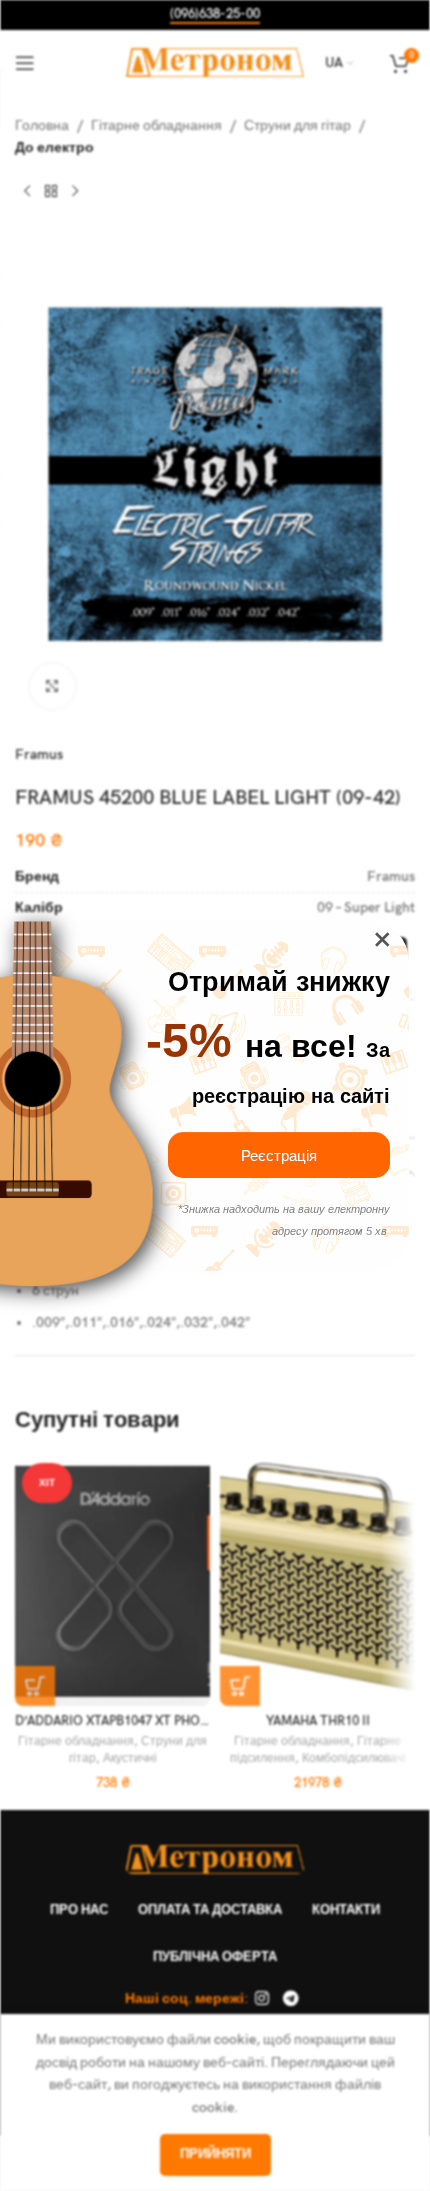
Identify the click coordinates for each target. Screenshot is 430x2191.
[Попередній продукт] (27, 192)
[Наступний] (75, 192)
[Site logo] (215, 61)
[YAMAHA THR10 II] (317, 1581)
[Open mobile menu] (25, 63)
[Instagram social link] (262, 1999)
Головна (42, 125)
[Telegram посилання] (290, 1999)
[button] (35, 1686)
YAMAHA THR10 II (318, 1721)
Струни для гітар (297, 125)
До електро (54, 147)
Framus (39, 754)
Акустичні (130, 1758)
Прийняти (215, 2154)
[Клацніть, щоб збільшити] (52, 686)
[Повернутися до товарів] (51, 192)
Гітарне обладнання (156, 125)
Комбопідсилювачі (354, 1758)
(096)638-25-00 (215, 14)
